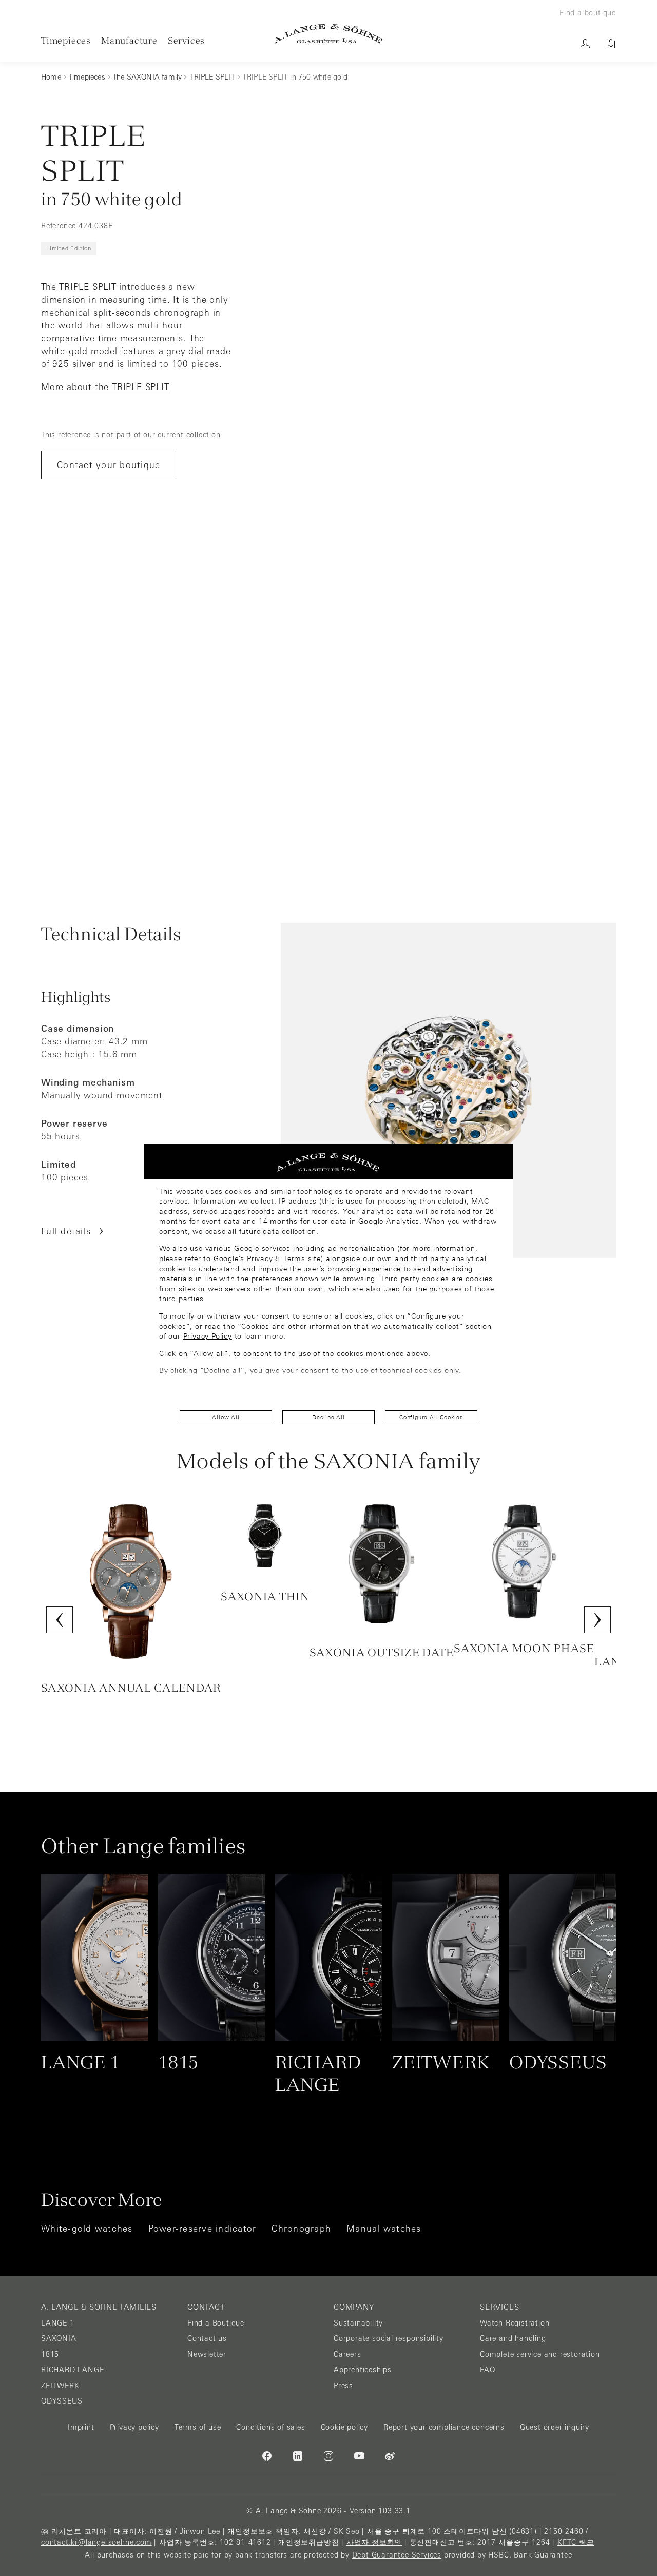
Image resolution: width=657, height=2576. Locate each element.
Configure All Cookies (431, 1417)
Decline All (328, 1417)
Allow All (226, 1417)
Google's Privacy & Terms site (267, 1258)
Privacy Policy (208, 1336)
